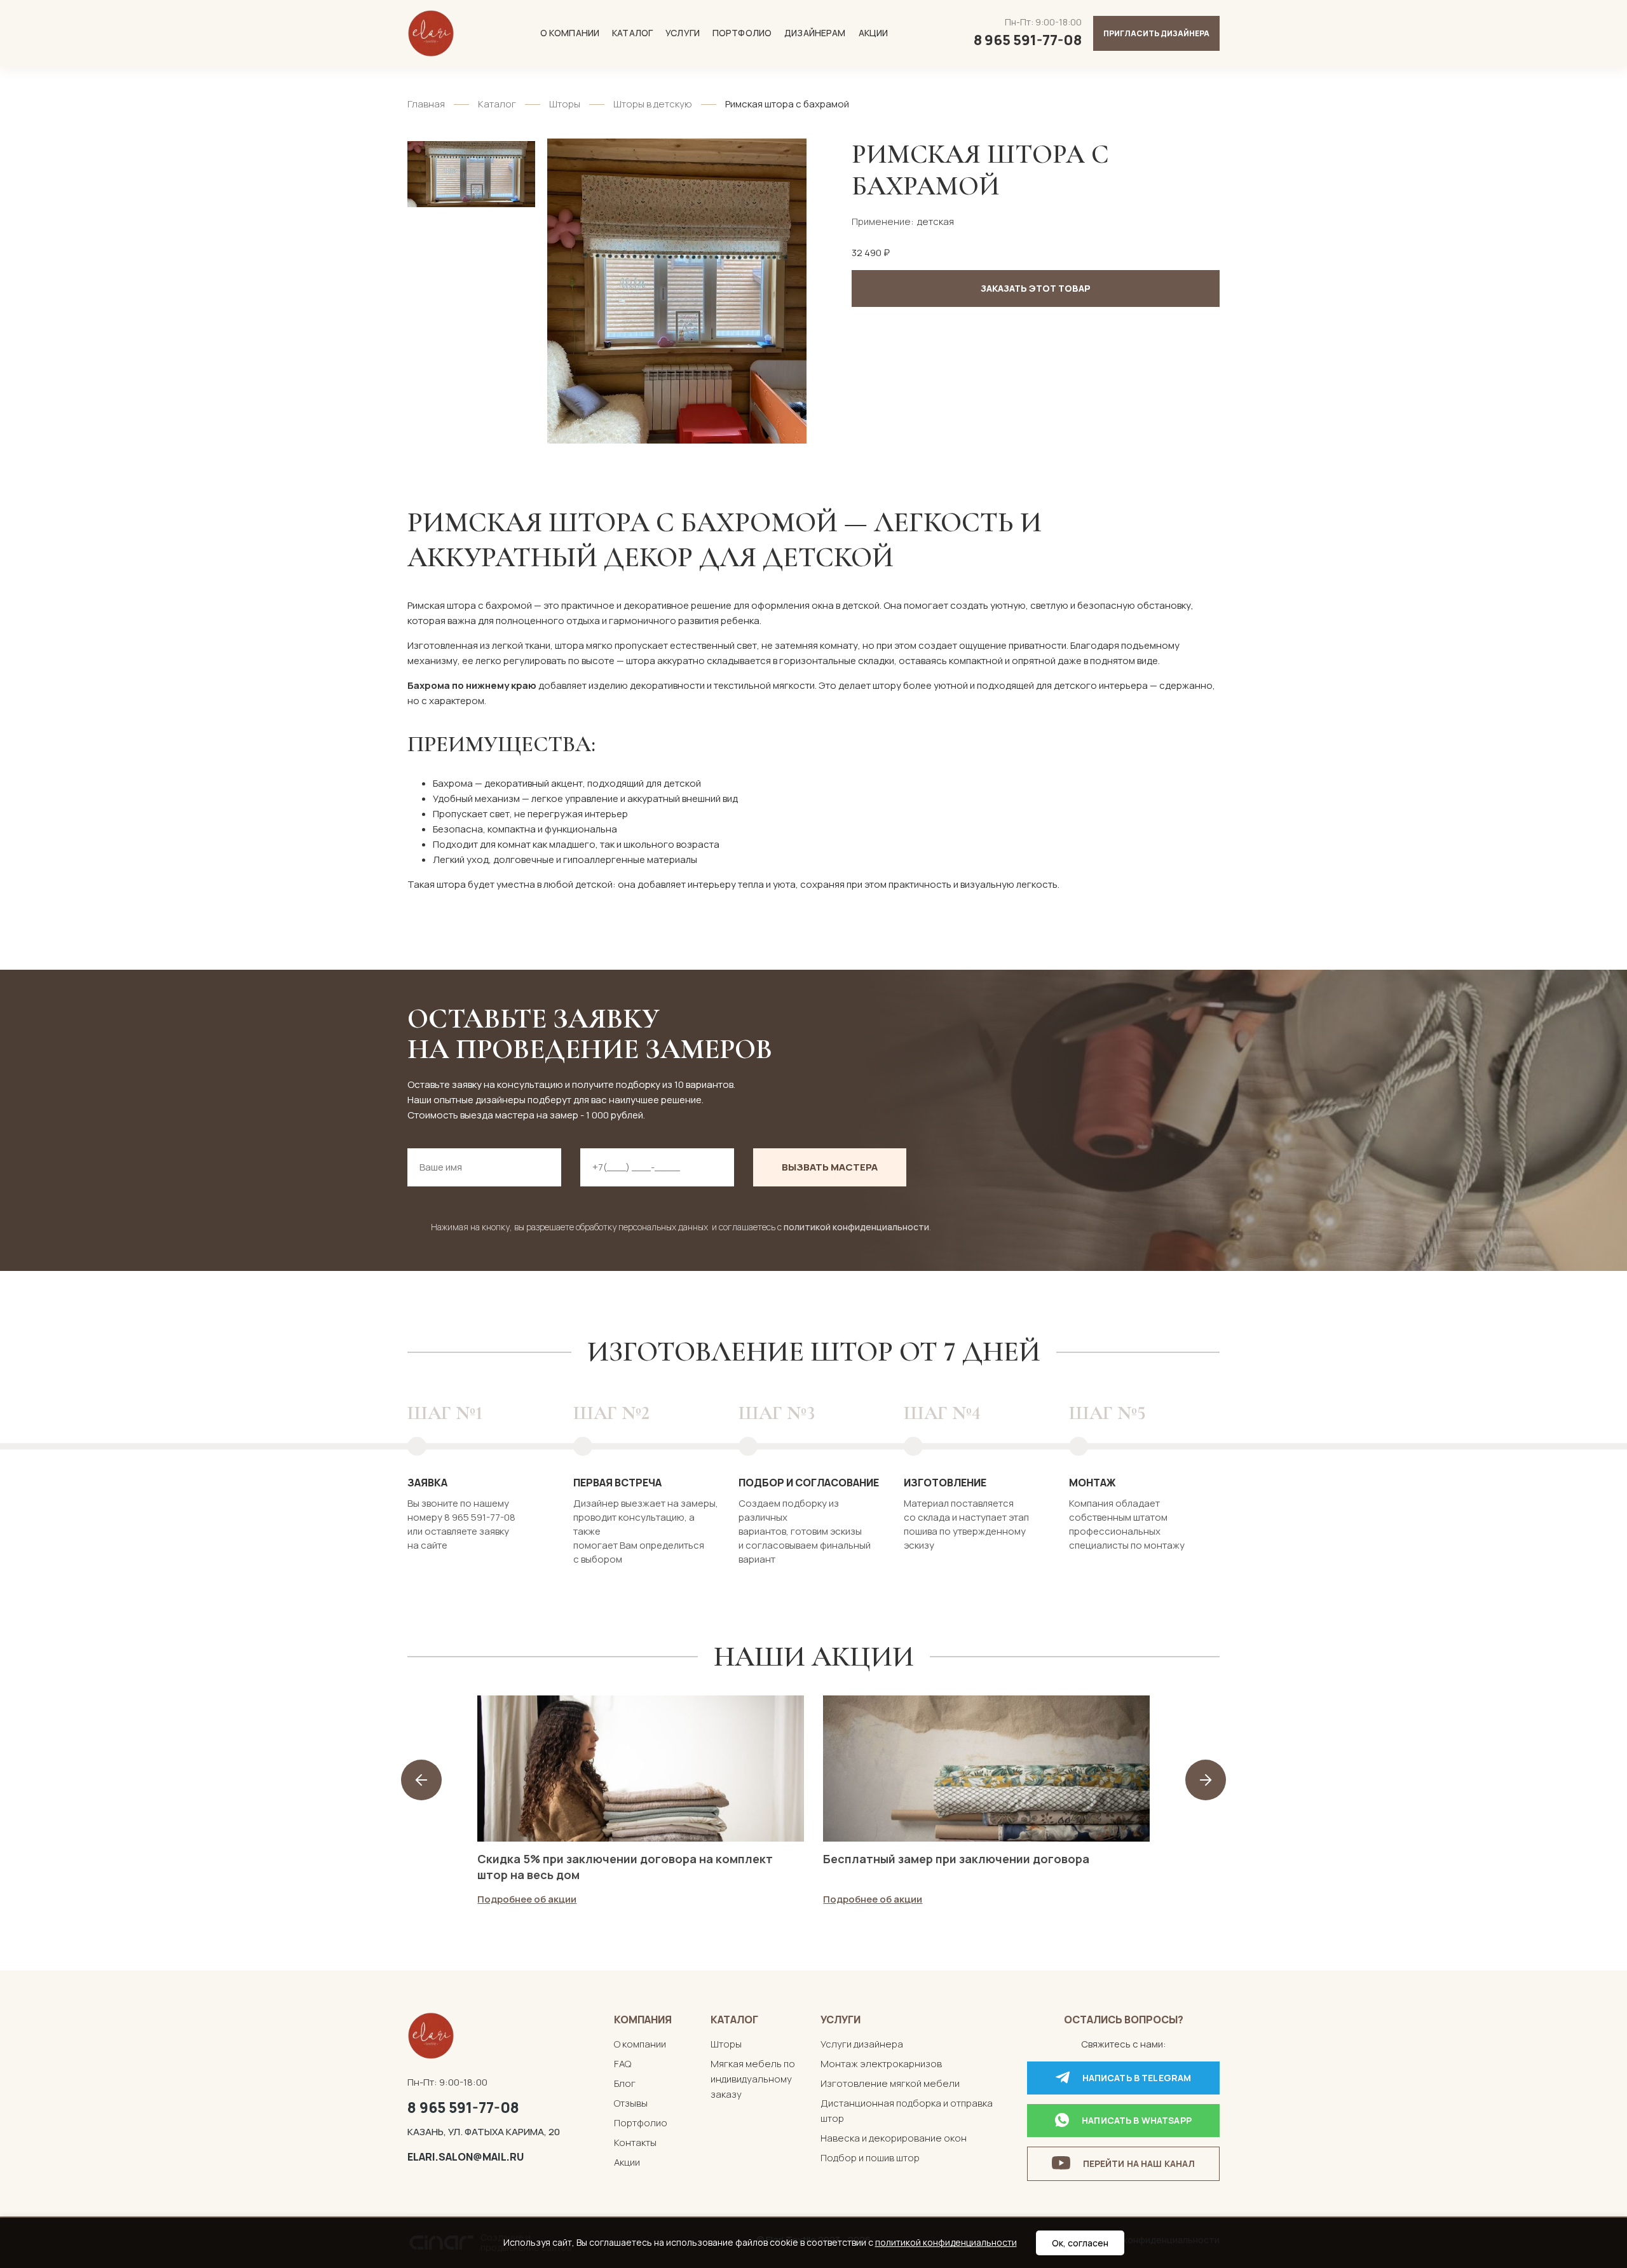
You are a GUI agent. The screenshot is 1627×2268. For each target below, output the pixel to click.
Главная (426, 104)
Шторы (565, 104)
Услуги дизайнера (862, 2044)
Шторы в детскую (653, 104)
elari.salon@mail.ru (466, 2157)
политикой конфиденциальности (856, 1227)
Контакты (635, 2142)
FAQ (623, 2064)
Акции (874, 33)
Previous (421, 1780)
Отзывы (631, 2103)
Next (1206, 1780)
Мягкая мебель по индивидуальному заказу (753, 2079)
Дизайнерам (815, 33)
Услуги (683, 33)
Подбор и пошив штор (870, 2158)
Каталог (632, 33)
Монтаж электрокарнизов (881, 2064)
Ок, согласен (1080, 2243)
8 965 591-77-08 (463, 2107)
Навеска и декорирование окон (894, 2138)
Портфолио (742, 33)
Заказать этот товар (1036, 288)
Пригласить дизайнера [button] (1156, 33)
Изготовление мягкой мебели (890, 2083)
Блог (625, 2083)
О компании (570, 33)
